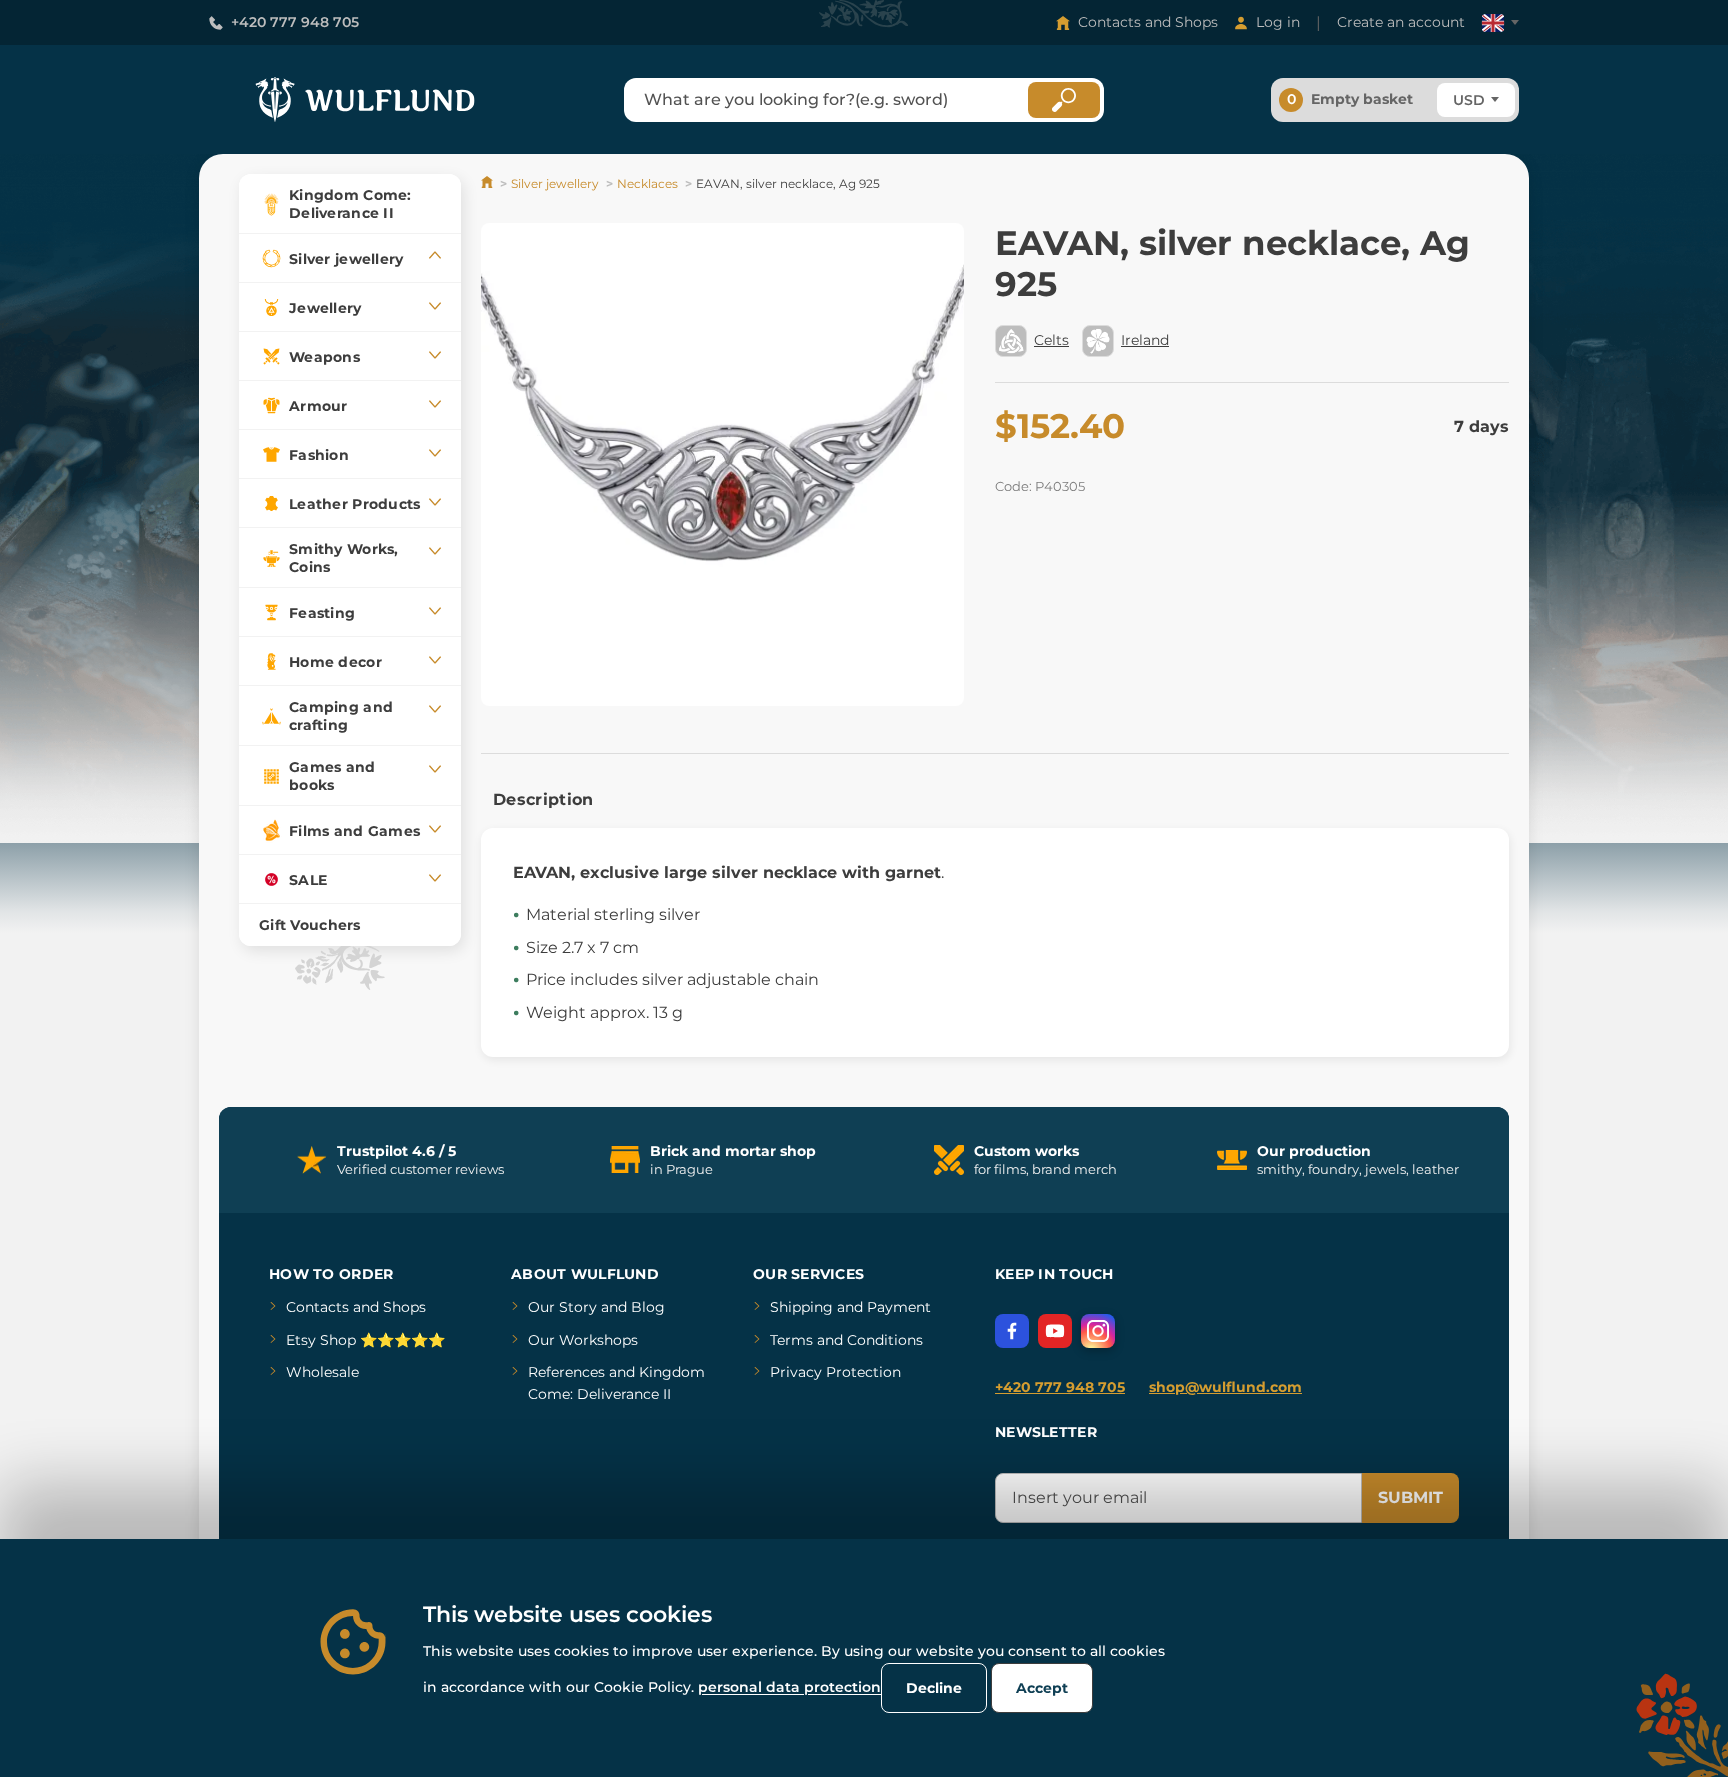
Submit (1410, 1497)
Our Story (562, 1307)
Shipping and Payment (850, 1307)
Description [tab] (543, 799)
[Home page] (488, 183)
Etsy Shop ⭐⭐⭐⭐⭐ (365, 1340)
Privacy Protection (835, 1372)
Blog (648, 1307)
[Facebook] (1012, 1331)
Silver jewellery (555, 183)
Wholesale (322, 1372)
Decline (934, 1688)
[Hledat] (1064, 100)
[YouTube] (1055, 1331)
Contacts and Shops (1148, 22)
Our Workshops (583, 1340)
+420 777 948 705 (295, 22)
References (566, 1372)
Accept (1042, 1688)
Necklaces (647, 183)
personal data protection (789, 1687)
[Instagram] (1098, 1331)
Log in (1278, 22)
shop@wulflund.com (1225, 1387)
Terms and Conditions (846, 1340)
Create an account (1401, 22)
